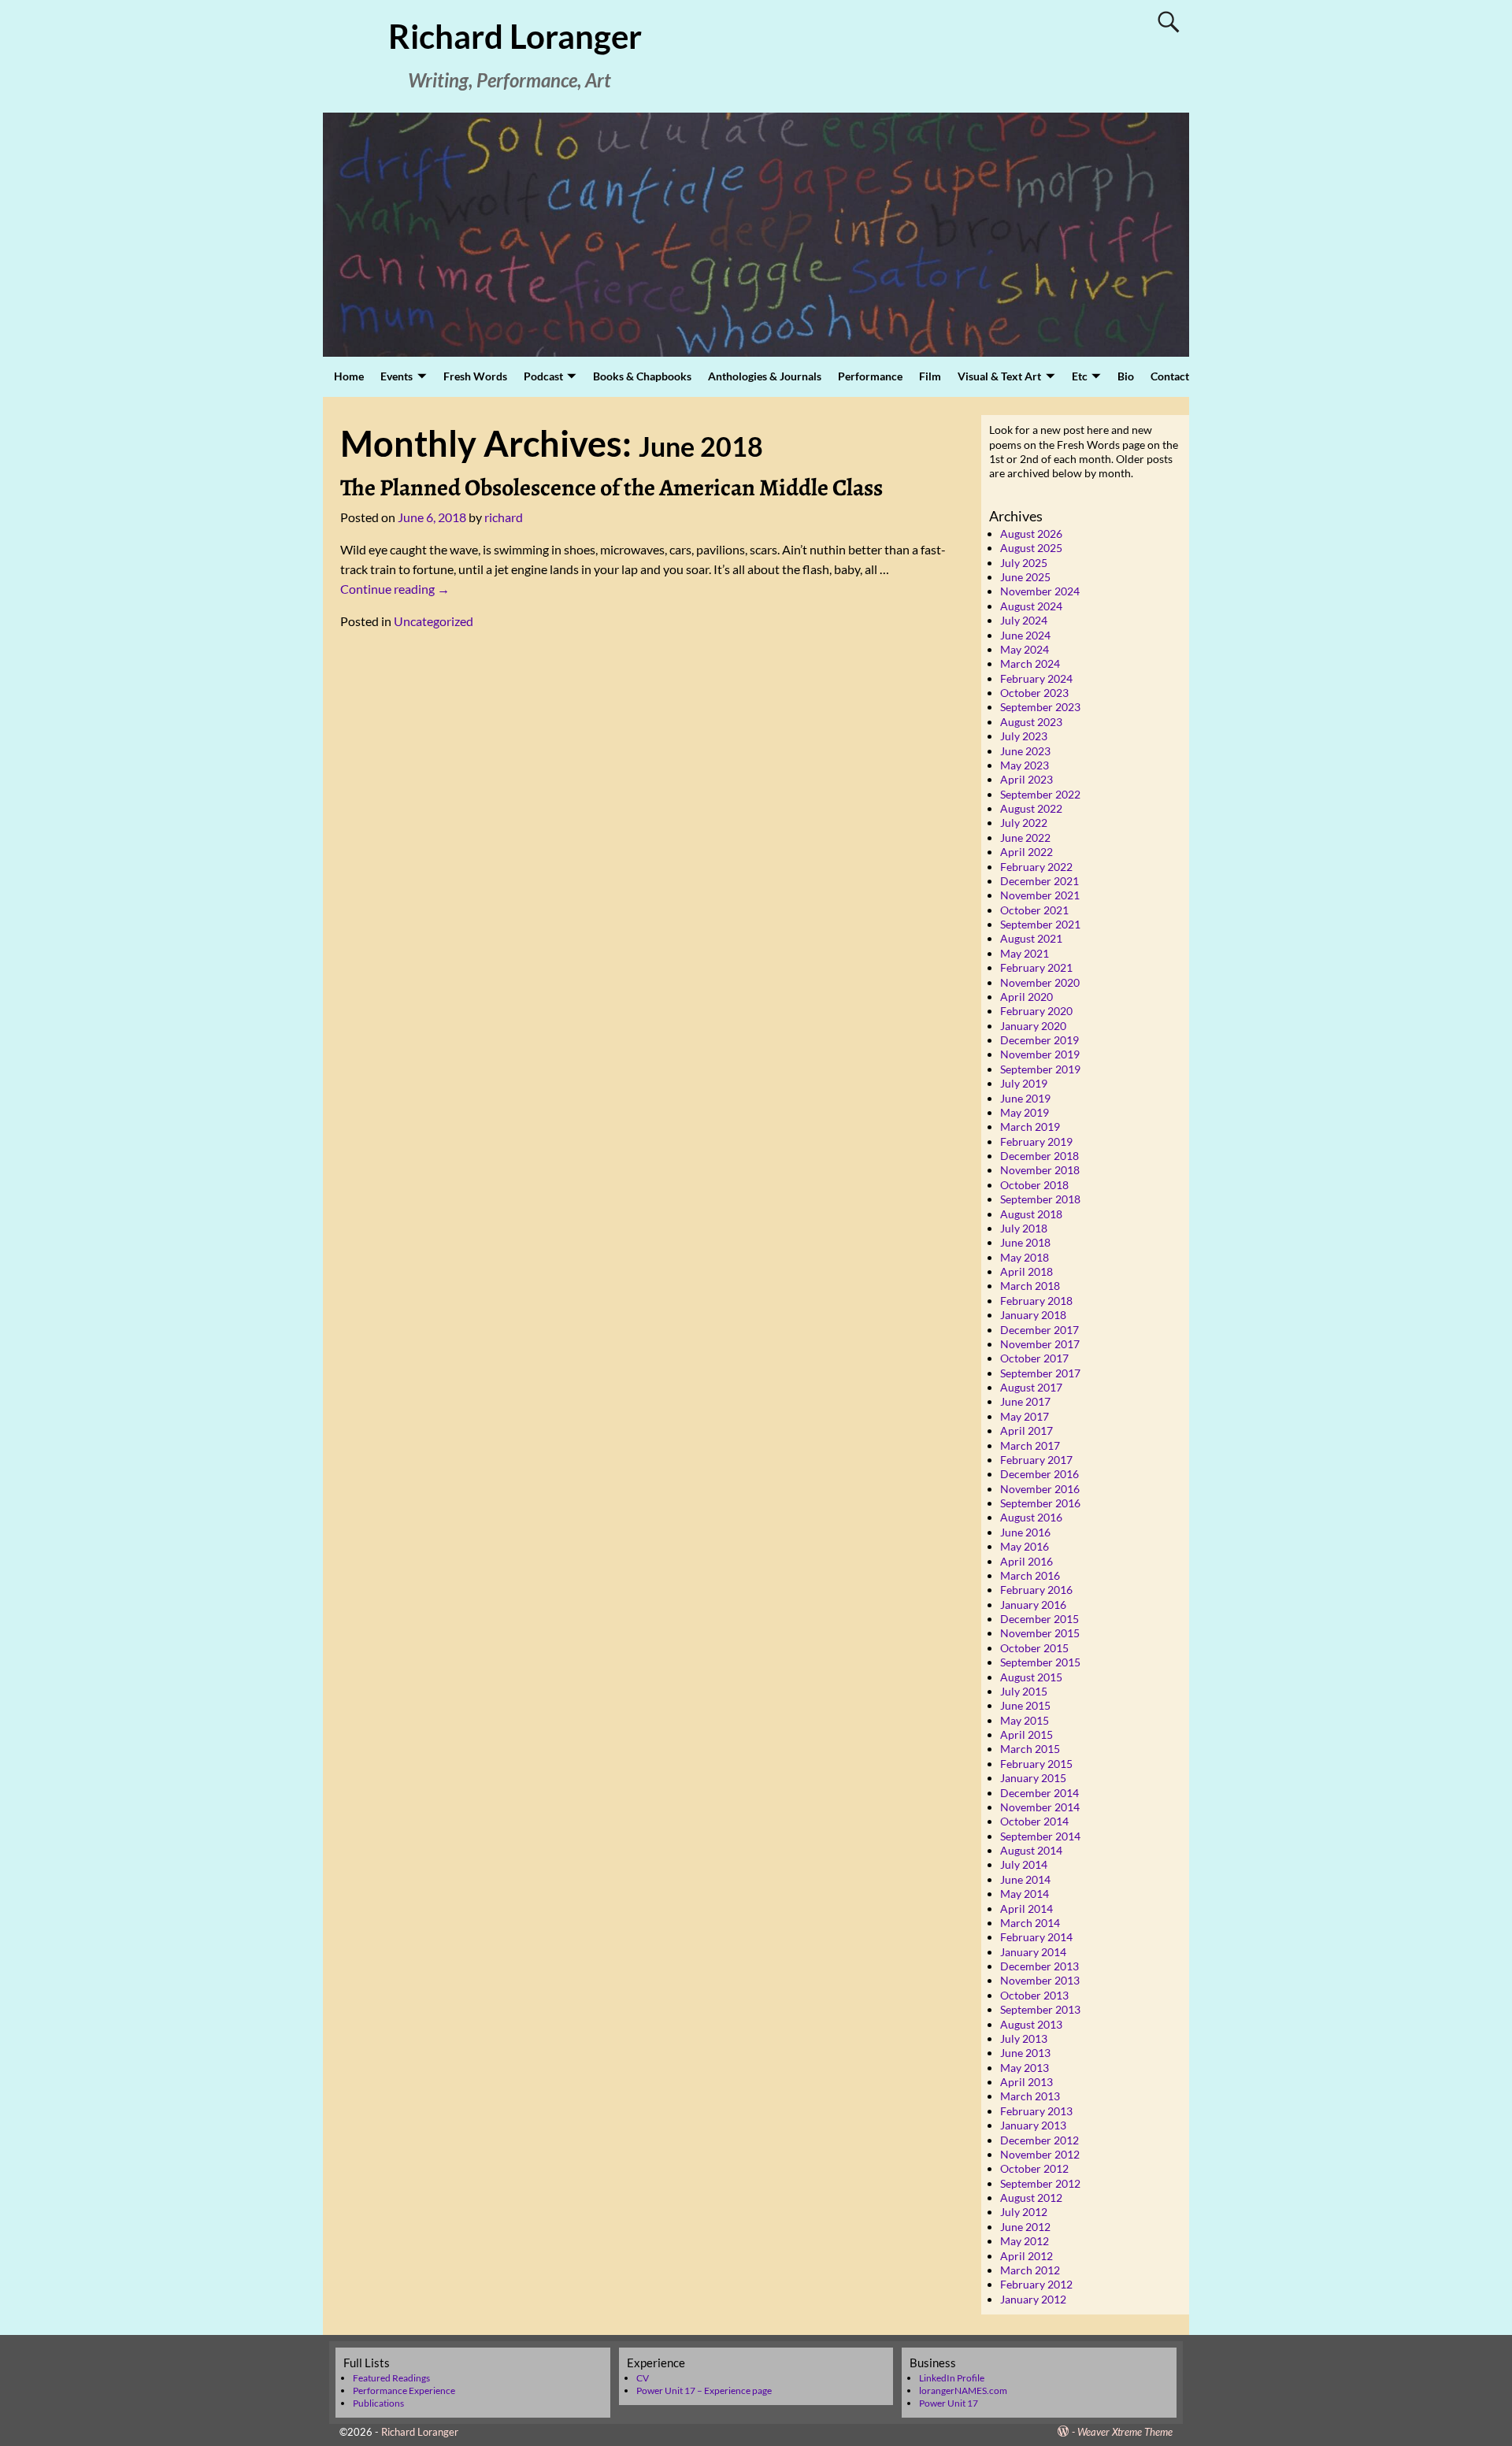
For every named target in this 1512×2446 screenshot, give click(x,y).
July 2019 (1024, 1083)
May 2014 (1025, 1894)
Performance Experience (404, 2390)
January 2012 (1033, 2299)
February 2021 (1036, 967)
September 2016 (1040, 1503)
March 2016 (1030, 1575)
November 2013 (1040, 1980)
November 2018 (1040, 1170)
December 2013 (1039, 1966)
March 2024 (1030, 663)
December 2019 (1039, 1040)
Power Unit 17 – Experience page (704, 2390)
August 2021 (1031, 938)
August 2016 (1031, 1517)
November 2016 (1040, 1489)
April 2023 (1027, 779)
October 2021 (1034, 910)
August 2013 (1031, 2024)
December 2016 (1039, 1474)
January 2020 (1033, 1026)
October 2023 (1034, 693)
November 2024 (1040, 591)
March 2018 (1030, 1286)
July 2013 (1024, 2038)
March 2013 (1030, 2096)
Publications (378, 2403)
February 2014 (1036, 1937)
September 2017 (1040, 1373)
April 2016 (1027, 1561)
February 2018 (1036, 1301)
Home (349, 376)
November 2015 (1040, 1633)
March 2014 (1030, 1923)
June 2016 (1025, 1532)
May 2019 (1025, 1112)
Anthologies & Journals (765, 376)
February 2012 (1036, 2284)
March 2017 (1030, 1445)
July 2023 (1024, 736)
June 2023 (1025, 751)
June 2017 (1025, 1401)
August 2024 (1031, 606)
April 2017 (1027, 1431)
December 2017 (1039, 1330)
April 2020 (1027, 997)
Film (930, 376)
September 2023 (1040, 707)
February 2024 (1036, 678)
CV (643, 2378)
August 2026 (1031, 534)
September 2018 (1040, 1199)
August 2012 (1031, 2198)
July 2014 (1024, 1864)
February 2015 (1036, 1764)
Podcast (543, 376)
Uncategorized (434, 621)
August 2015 (1031, 1677)
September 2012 (1040, 2183)
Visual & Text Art (999, 376)
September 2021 (1040, 924)
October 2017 (1034, 1358)
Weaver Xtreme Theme (1125, 2432)
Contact (1170, 376)
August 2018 (1031, 1214)
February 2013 (1036, 2111)
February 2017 (1036, 1460)
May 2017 (1025, 1416)
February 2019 (1036, 1141)
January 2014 (1033, 1952)
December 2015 (1039, 1619)
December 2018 (1039, 1156)
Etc (1080, 376)
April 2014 (1027, 1909)
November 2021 (1040, 895)
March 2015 (1030, 1749)
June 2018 (1025, 1242)
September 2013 (1040, 2009)
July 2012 (1024, 2212)
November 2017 (1040, 1344)
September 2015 (1040, 1662)
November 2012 (1040, 2154)
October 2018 (1034, 1185)
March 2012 (1030, 2270)
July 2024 (1024, 620)
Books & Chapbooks (642, 376)
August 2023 (1031, 722)
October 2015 (1034, 1648)
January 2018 (1033, 1315)
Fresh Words (475, 376)
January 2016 (1033, 1605)
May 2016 (1025, 1546)
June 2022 (1025, 838)
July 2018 (1024, 1228)
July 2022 (1024, 823)
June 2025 (1025, 577)
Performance (870, 376)
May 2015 (1025, 1720)
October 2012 (1034, 2168)
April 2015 (1027, 1734)
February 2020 (1036, 1011)
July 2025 (1024, 563)
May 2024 (1025, 649)
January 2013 (1033, 2125)
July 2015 (1024, 1691)
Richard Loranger (515, 36)
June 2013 (1025, 2053)
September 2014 (1040, 1836)
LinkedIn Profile (952, 2378)
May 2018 (1025, 1257)
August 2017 (1031, 1387)
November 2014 (1040, 1807)
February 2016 (1036, 1590)
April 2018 (1027, 1271)
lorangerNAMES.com (963, 2390)
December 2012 (1039, 2140)
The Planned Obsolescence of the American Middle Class (611, 487)
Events (397, 376)
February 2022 (1036, 867)
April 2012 (1027, 2256)
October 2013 (1034, 1995)
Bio (1126, 376)
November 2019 (1040, 1054)
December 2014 (1039, 1793)
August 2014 (1031, 1850)
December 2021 (1039, 881)
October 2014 (1034, 1821)
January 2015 (1033, 1778)
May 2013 (1025, 2068)
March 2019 (1030, 1127)
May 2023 (1025, 765)
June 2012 (1025, 2227)
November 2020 (1040, 982)
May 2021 (1025, 953)
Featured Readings (391, 2378)
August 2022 (1031, 808)
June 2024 (1025, 635)
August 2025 (1031, 548)
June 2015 (1025, 1705)
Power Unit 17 (949, 2403)
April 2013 (1027, 2082)
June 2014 (1025, 1879)
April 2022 (1027, 852)
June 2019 (1025, 1098)
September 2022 (1040, 794)
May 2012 (1025, 2241)
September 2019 (1040, 1069)
